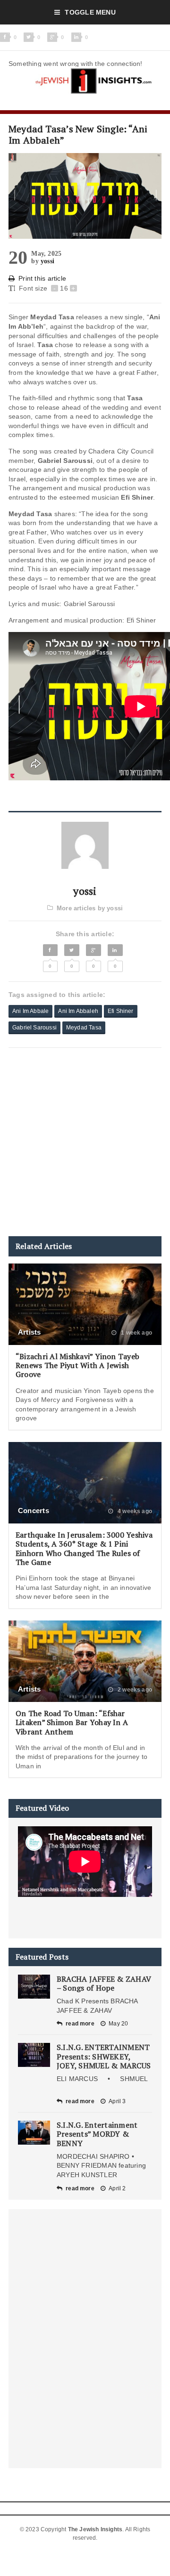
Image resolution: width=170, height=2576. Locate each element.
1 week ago (136, 1333)
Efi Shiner (121, 1011)
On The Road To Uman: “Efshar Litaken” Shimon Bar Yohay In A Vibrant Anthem (72, 1722)
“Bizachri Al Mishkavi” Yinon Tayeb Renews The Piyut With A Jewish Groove (77, 1365)
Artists (30, 1332)
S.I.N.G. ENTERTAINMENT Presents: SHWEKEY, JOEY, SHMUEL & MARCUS (104, 2056)
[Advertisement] (85, 1142)
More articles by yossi (90, 908)
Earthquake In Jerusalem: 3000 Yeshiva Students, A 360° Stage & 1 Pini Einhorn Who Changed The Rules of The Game (84, 1548)
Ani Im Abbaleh (78, 1011)
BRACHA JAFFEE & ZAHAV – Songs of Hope (104, 1983)
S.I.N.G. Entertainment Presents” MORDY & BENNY (97, 2134)
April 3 (117, 2101)
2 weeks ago (134, 1690)
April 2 (117, 2188)
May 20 (118, 2024)
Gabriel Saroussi (34, 1028)
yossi (47, 261)
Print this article (42, 278)
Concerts (34, 1511)
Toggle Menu (90, 12)
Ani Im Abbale (30, 1011)
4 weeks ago (134, 1511)
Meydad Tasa (84, 1028)
